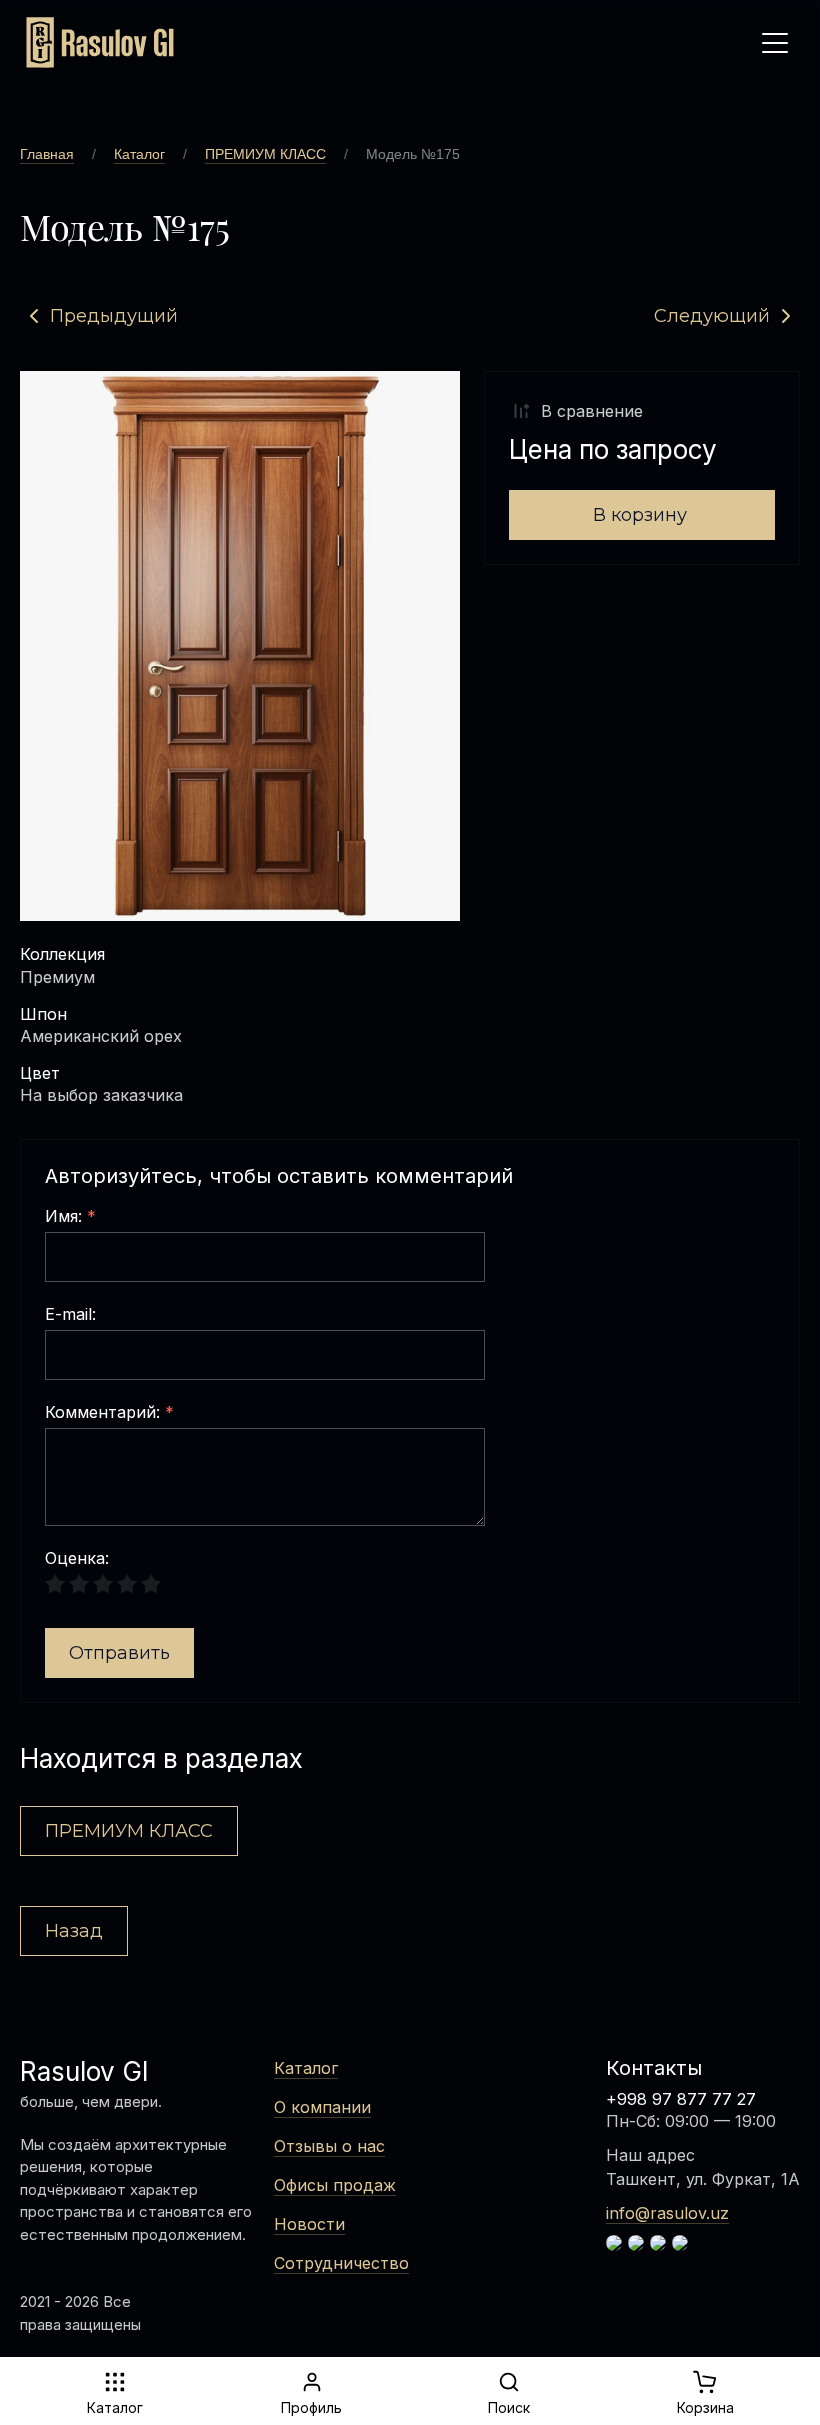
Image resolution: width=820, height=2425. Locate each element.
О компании (322, 2107)
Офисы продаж (335, 2185)
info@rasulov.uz (667, 2213)
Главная (47, 154)
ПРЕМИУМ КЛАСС (265, 154)
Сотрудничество (341, 2263)
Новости (309, 2224)
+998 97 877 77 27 (681, 2099)
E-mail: (70, 1315)
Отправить (119, 1653)
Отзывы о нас (329, 2146)
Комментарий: (109, 1413)
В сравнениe (592, 411)
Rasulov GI (84, 2071)
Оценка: (77, 1559)
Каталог (139, 154)
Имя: (70, 1217)
